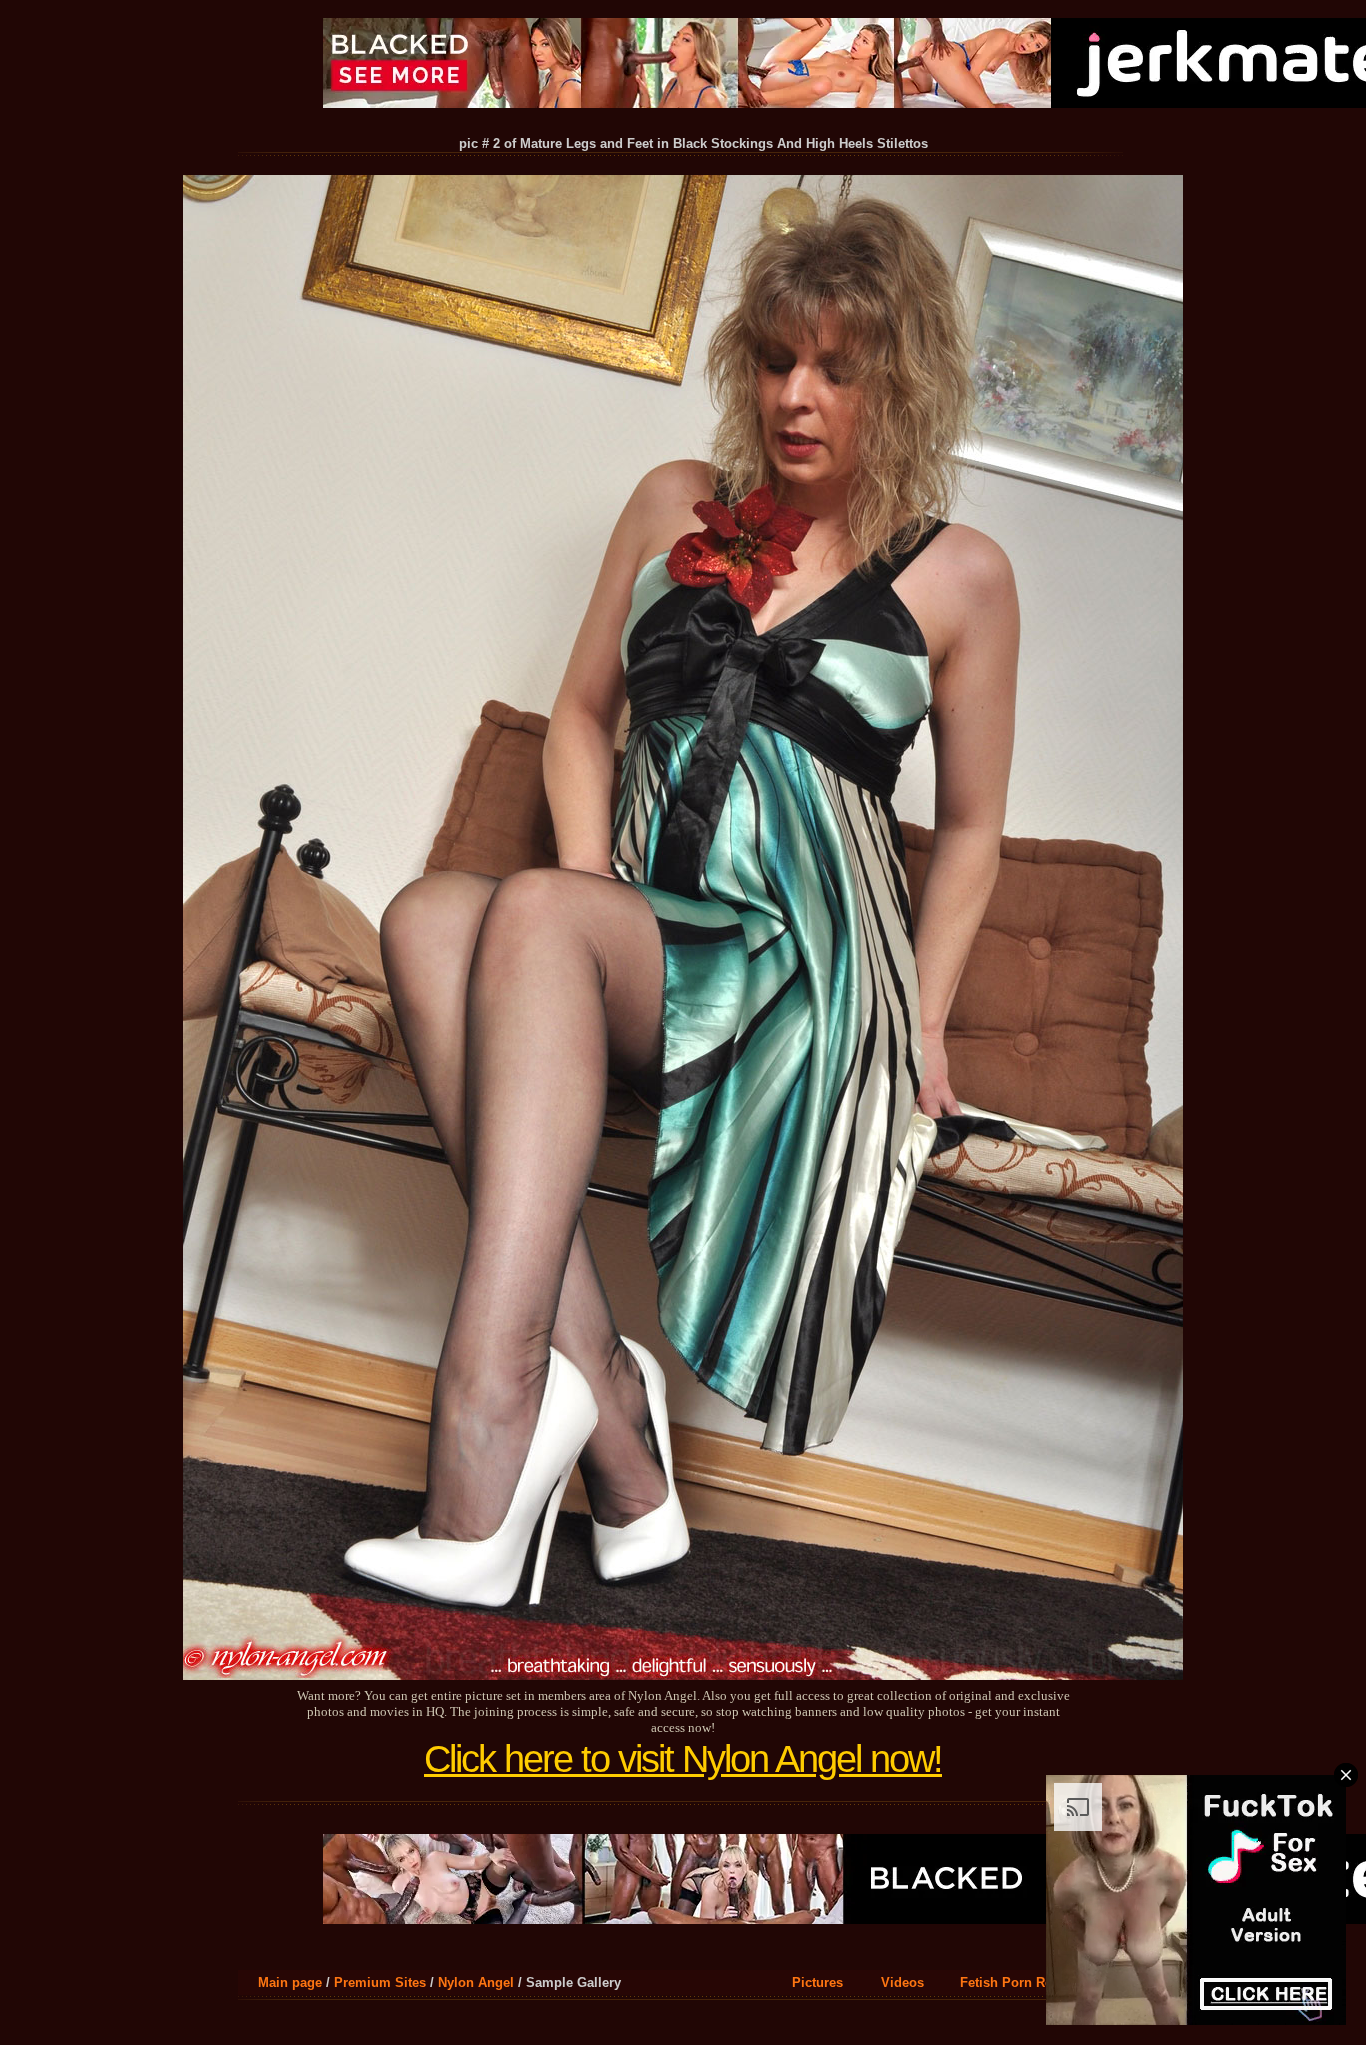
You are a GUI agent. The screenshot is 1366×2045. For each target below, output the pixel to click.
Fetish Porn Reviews (1023, 1982)
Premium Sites (380, 1982)
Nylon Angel (476, 1982)
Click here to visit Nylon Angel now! (683, 1759)
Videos (902, 1982)
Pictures (817, 1982)
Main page (290, 1982)
